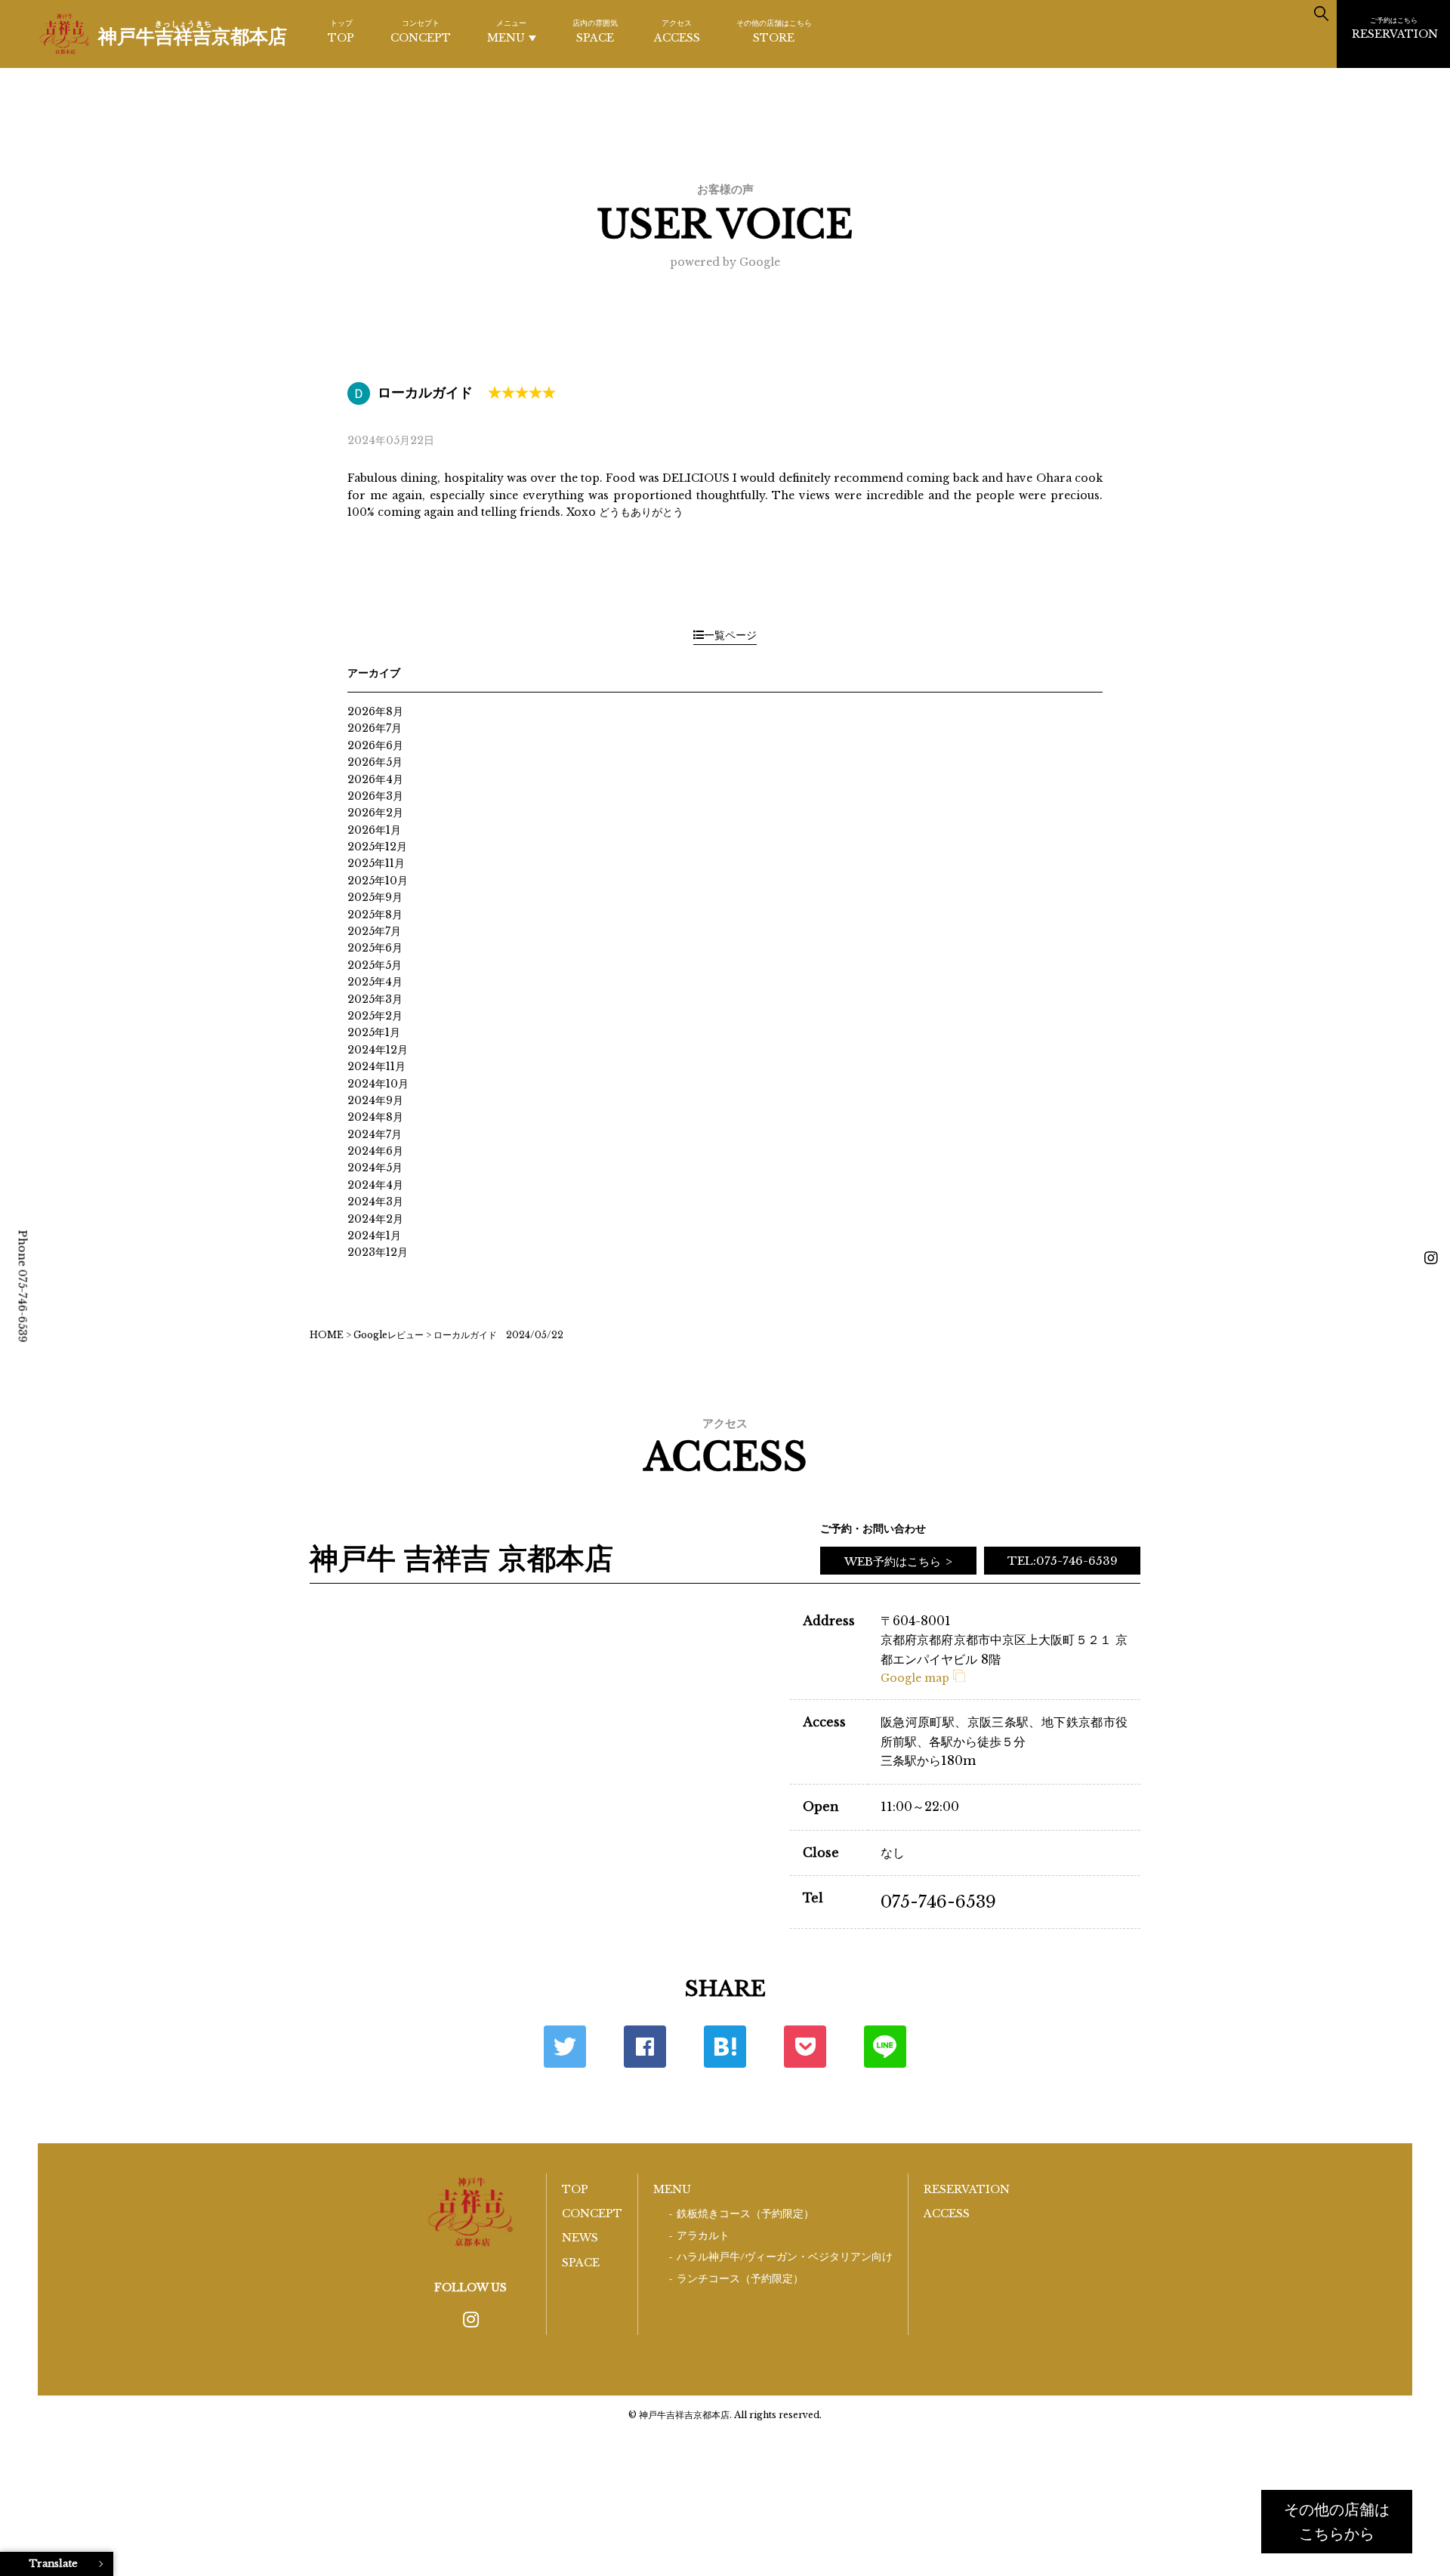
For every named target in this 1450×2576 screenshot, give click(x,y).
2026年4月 (375, 779)
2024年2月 (375, 1219)
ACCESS (677, 31)
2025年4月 (375, 982)
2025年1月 (374, 1032)
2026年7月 (375, 728)
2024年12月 (378, 1050)
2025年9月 (375, 897)
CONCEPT (421, 31)
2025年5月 (375, 965)
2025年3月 (375, 999)
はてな (725, 2047)
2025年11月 (376, 863)
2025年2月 (375, 1016)
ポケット (805, 2047)
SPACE (595, 31)
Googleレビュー (389, 1335)
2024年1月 (374, 1236)
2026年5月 (375, 762)
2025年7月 (374, 931)
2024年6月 (375, 1151)
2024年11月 (376, 1066)
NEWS (580, 2238)
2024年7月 (375, 1134)
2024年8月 (375, 1117)
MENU (507, 31)
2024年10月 (378, 1084)
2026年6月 (375, 745)
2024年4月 (375, 1185)
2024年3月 (375, 1202)
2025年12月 (377, 847)
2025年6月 (375, 948)
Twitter (565, 2047)
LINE (885, 2047)
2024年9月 (375, 1100)
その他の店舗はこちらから (1337, 2522)
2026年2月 (375, 813)
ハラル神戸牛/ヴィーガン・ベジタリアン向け (785, 2257)
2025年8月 (375, 915)
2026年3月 (375, 796)
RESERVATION (1395, 28)
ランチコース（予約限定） (740, 2279)
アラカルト (703, 2236)
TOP (341, 31)
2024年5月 (375, 1168)
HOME (327, 1335)
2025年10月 (378, 881)
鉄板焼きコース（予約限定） (745, 2214)
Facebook (645, 2047)
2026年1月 (374, 830)
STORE (774, 31)
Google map (915, 1678)
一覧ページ (730, 635)
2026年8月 (375, 711)
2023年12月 (378, 1252)
